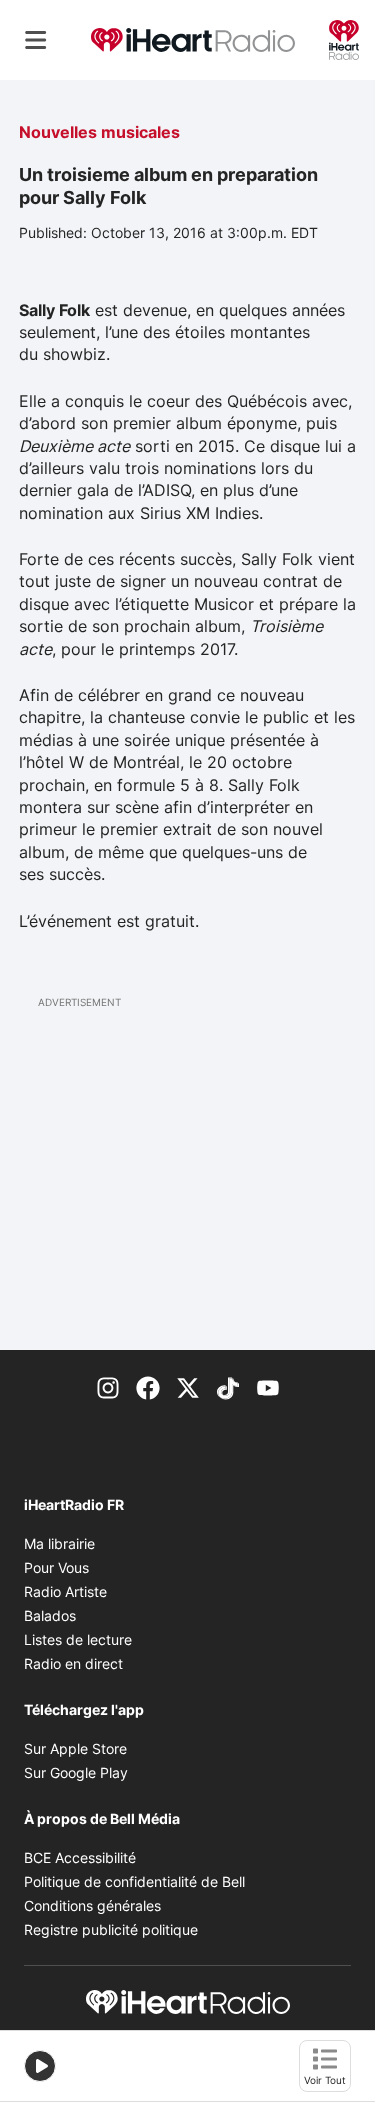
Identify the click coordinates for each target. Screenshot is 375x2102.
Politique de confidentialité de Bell (134, 1881)
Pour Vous (56, 1567)
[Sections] (36, 40)
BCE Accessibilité (80, 1857)
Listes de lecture (78, 1639)
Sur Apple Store (75, 1748)
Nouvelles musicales (99, 132)
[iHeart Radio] (344, 38)
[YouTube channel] (268, 1386)
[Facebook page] (148, 1386)
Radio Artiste (65, 1591)
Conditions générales (92, 1905)
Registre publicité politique (111, 1929)
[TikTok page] (228, 1386)
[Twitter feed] (188, 1386)
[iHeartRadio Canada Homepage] (193, 40)
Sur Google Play (76, 1772)
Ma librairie (59, 1543)
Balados (50, 1615)
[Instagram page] (108, 1386)
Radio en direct (73, 1663)
